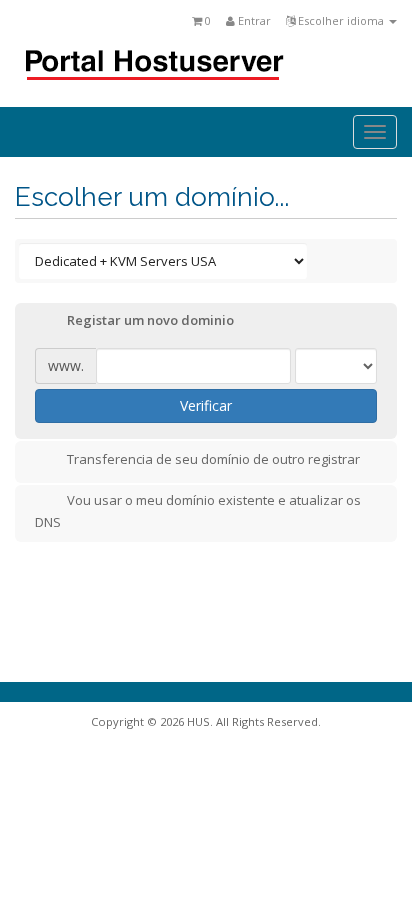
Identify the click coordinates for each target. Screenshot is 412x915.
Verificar (206, 405)
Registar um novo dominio (150, 321)
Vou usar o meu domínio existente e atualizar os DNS (198, 511)
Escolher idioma (341, 20)
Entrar (253, 20)
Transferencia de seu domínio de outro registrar (213, 459)
